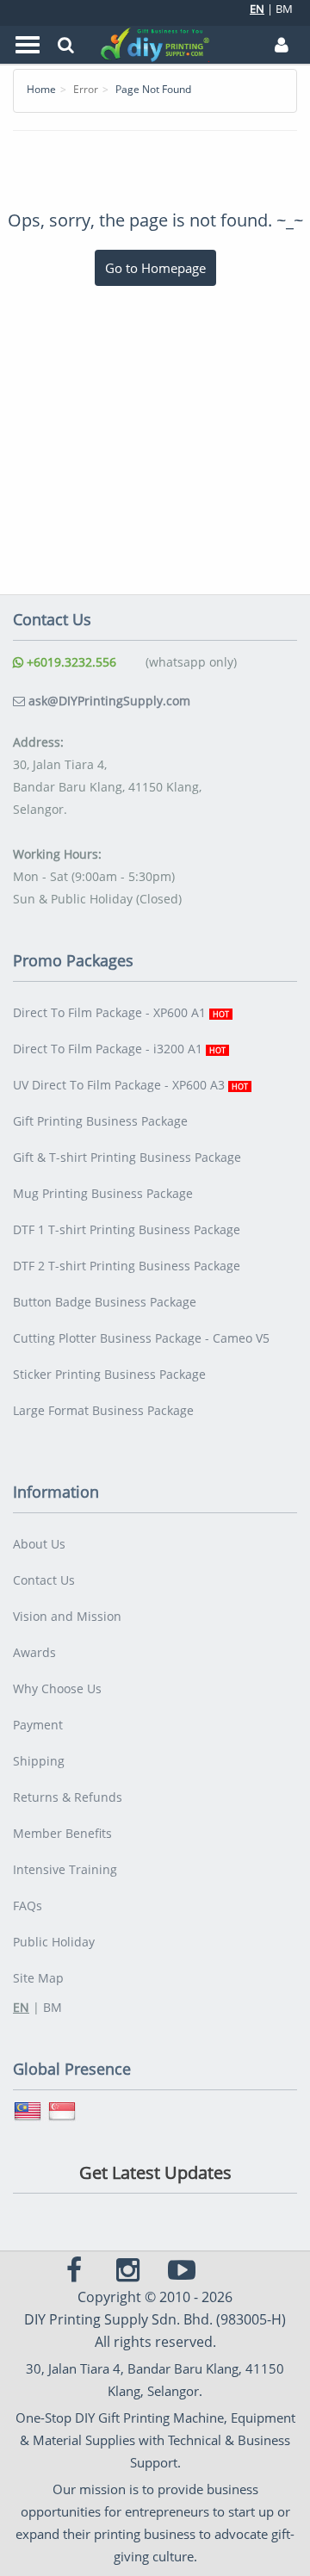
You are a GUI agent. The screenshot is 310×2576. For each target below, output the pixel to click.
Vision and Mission (67, 1616)
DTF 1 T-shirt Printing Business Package (127, 1229)
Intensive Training (65, 1869)
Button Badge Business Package (105, 1302)
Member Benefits (62, 1833)
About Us (39, 1544)
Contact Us (44, 1580)
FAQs (28, 1906)
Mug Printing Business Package (103, 1193)
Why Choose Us (57, 1688)
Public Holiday (54, 1942)
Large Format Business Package (103, 1410)
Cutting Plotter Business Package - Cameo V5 (141, 1338)
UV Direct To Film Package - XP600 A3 (130, 1085)
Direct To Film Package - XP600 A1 (121, 1012)
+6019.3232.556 (70, 662)
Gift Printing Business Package (100, 1121)
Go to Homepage (155, 268)
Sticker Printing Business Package (109, 1374)
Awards (34, 1652)
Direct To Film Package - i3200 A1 (119, 1049)
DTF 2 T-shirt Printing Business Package (127, 1266)
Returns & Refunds (68, 1797)
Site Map (38, 1978)
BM (284, 9)
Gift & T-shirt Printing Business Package (127, 1157)
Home (41, 89)
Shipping (39, 1761)
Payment (38, 1725)
